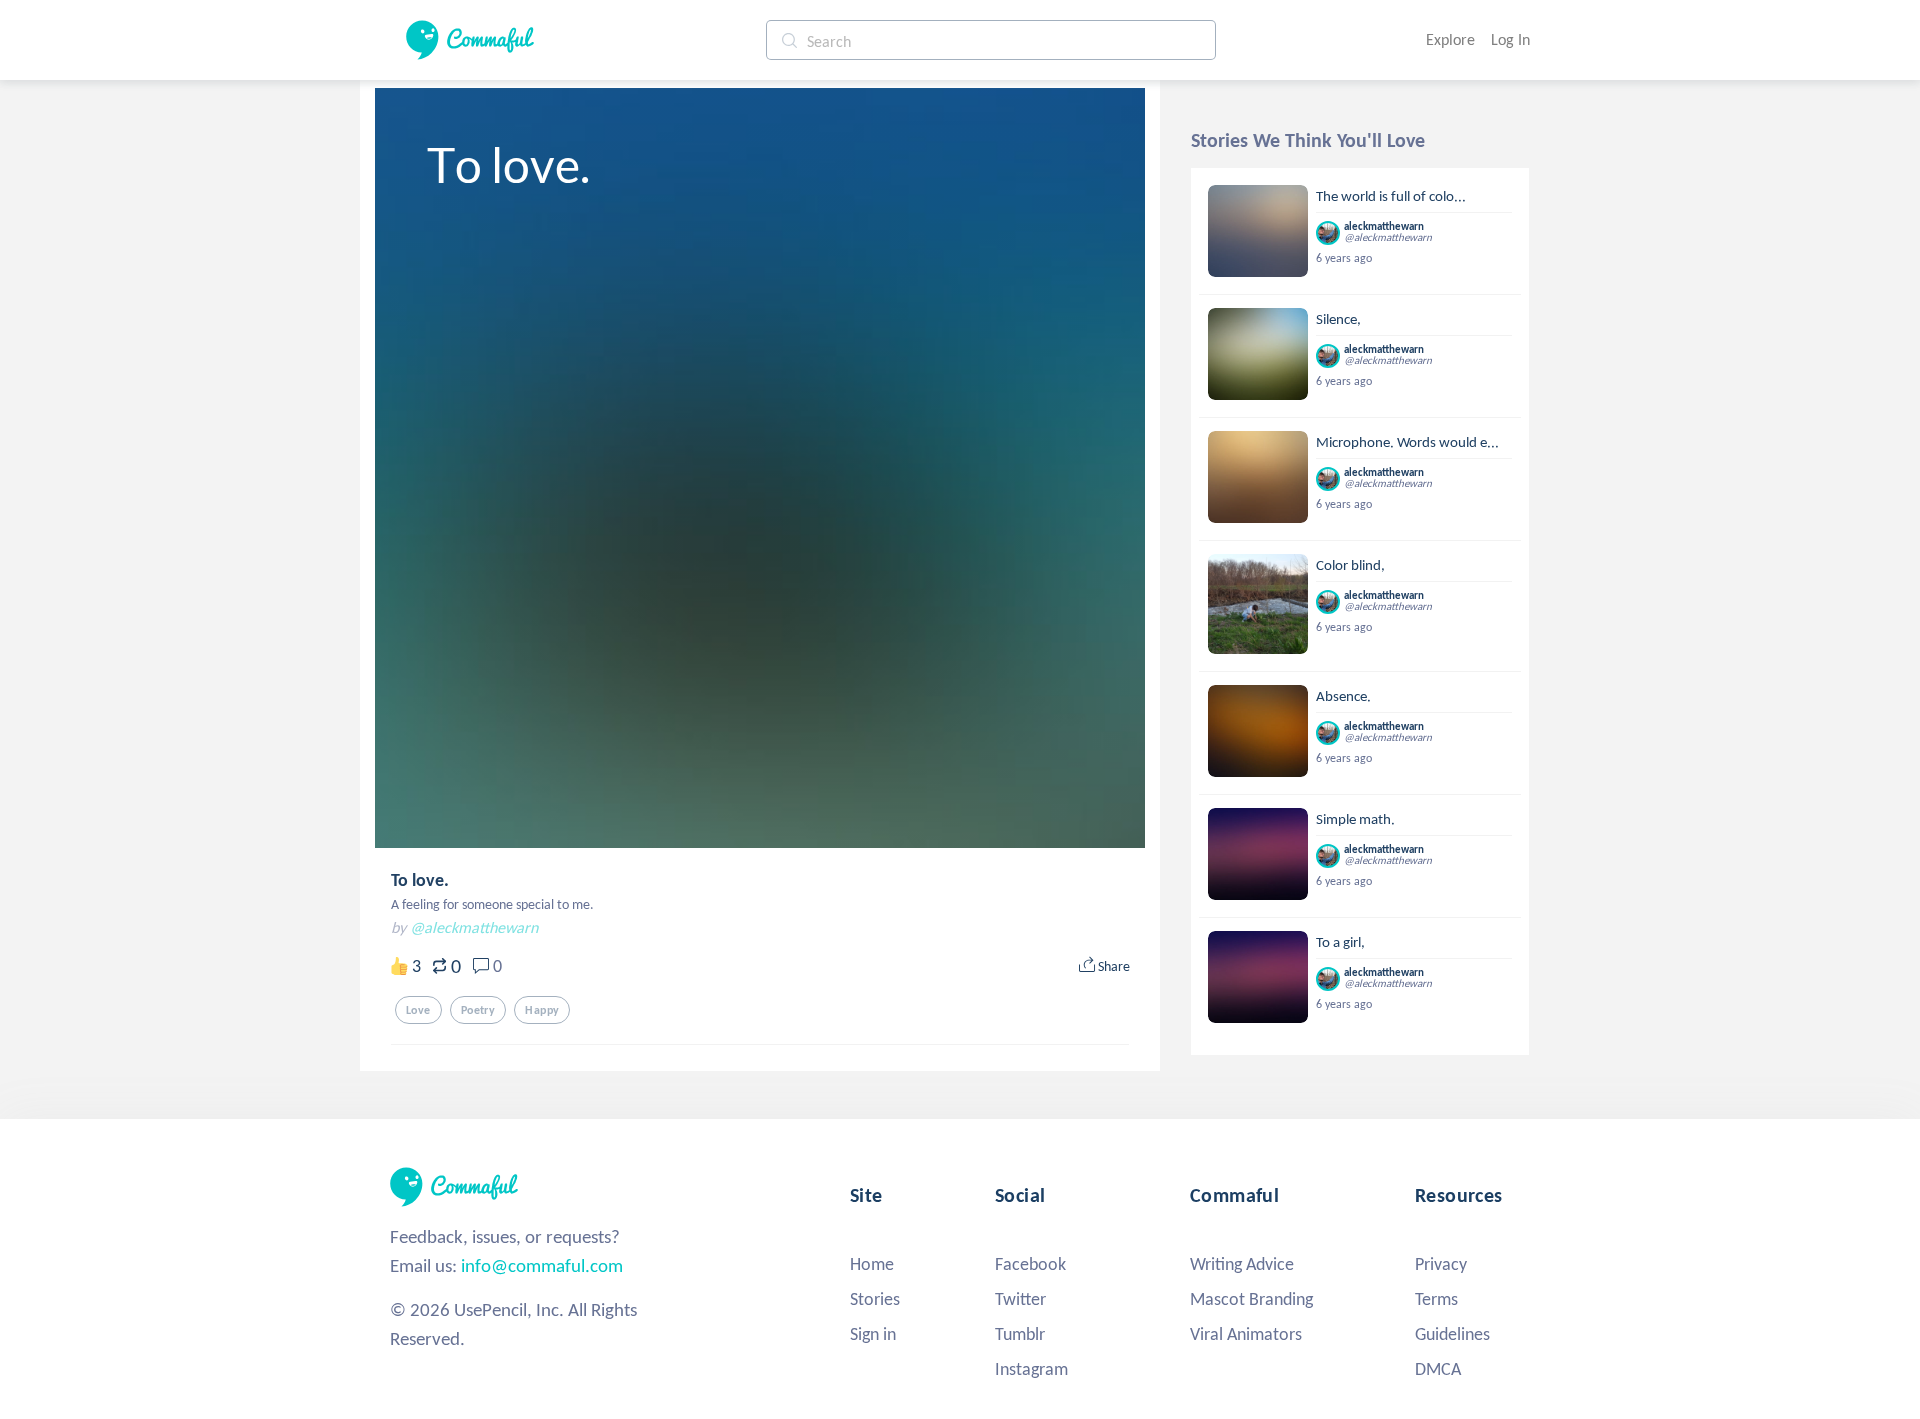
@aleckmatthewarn (474, 927)
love (418, 1010)
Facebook (1030, 1264)
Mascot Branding (1251, 1299)
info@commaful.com (542, 1265)
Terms (1436, 1299)
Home (872, 1264)
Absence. (1343, 696)
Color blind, (1350, 565)
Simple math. (1355, 819)
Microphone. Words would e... (1407, 442)
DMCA (1438, 1369)
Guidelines (1452, 1334)
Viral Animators (1246, 1334)
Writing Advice (1242, 1264)
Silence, (1338, 319)
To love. (420, 880)
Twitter (1020, 1299)
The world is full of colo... (1391, 196)
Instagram (1031, 1369)
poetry (478, 1010)
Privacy (1441, 1264)
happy (542, 1010)
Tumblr (1020, 1334)
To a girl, (1340, 942)
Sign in (873, 1334)
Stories (875, 1299)
